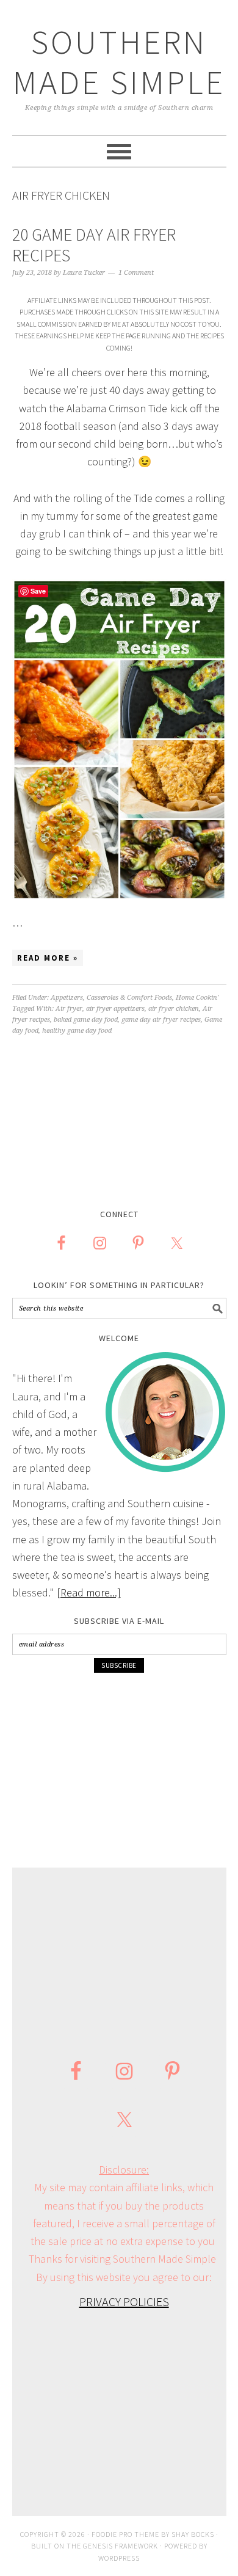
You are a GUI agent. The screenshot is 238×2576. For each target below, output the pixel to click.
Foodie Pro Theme (125, 2534)
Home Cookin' (197, 998)
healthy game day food (77, 1031)
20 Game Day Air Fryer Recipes (94, 245)
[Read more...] (89, 1592)
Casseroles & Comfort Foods (129, 998)
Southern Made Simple (119, 62)
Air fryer (69, 1009)
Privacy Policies (124, 2301)
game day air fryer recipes (161, 1020)
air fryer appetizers (115, 1009)
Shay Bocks (193, 2534)
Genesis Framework (121, 2546)
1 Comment (136, 273)
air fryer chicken (174, 1009)
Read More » (48, 958)
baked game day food (86, 1020)
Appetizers (67, 998)
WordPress (119, 2558)
